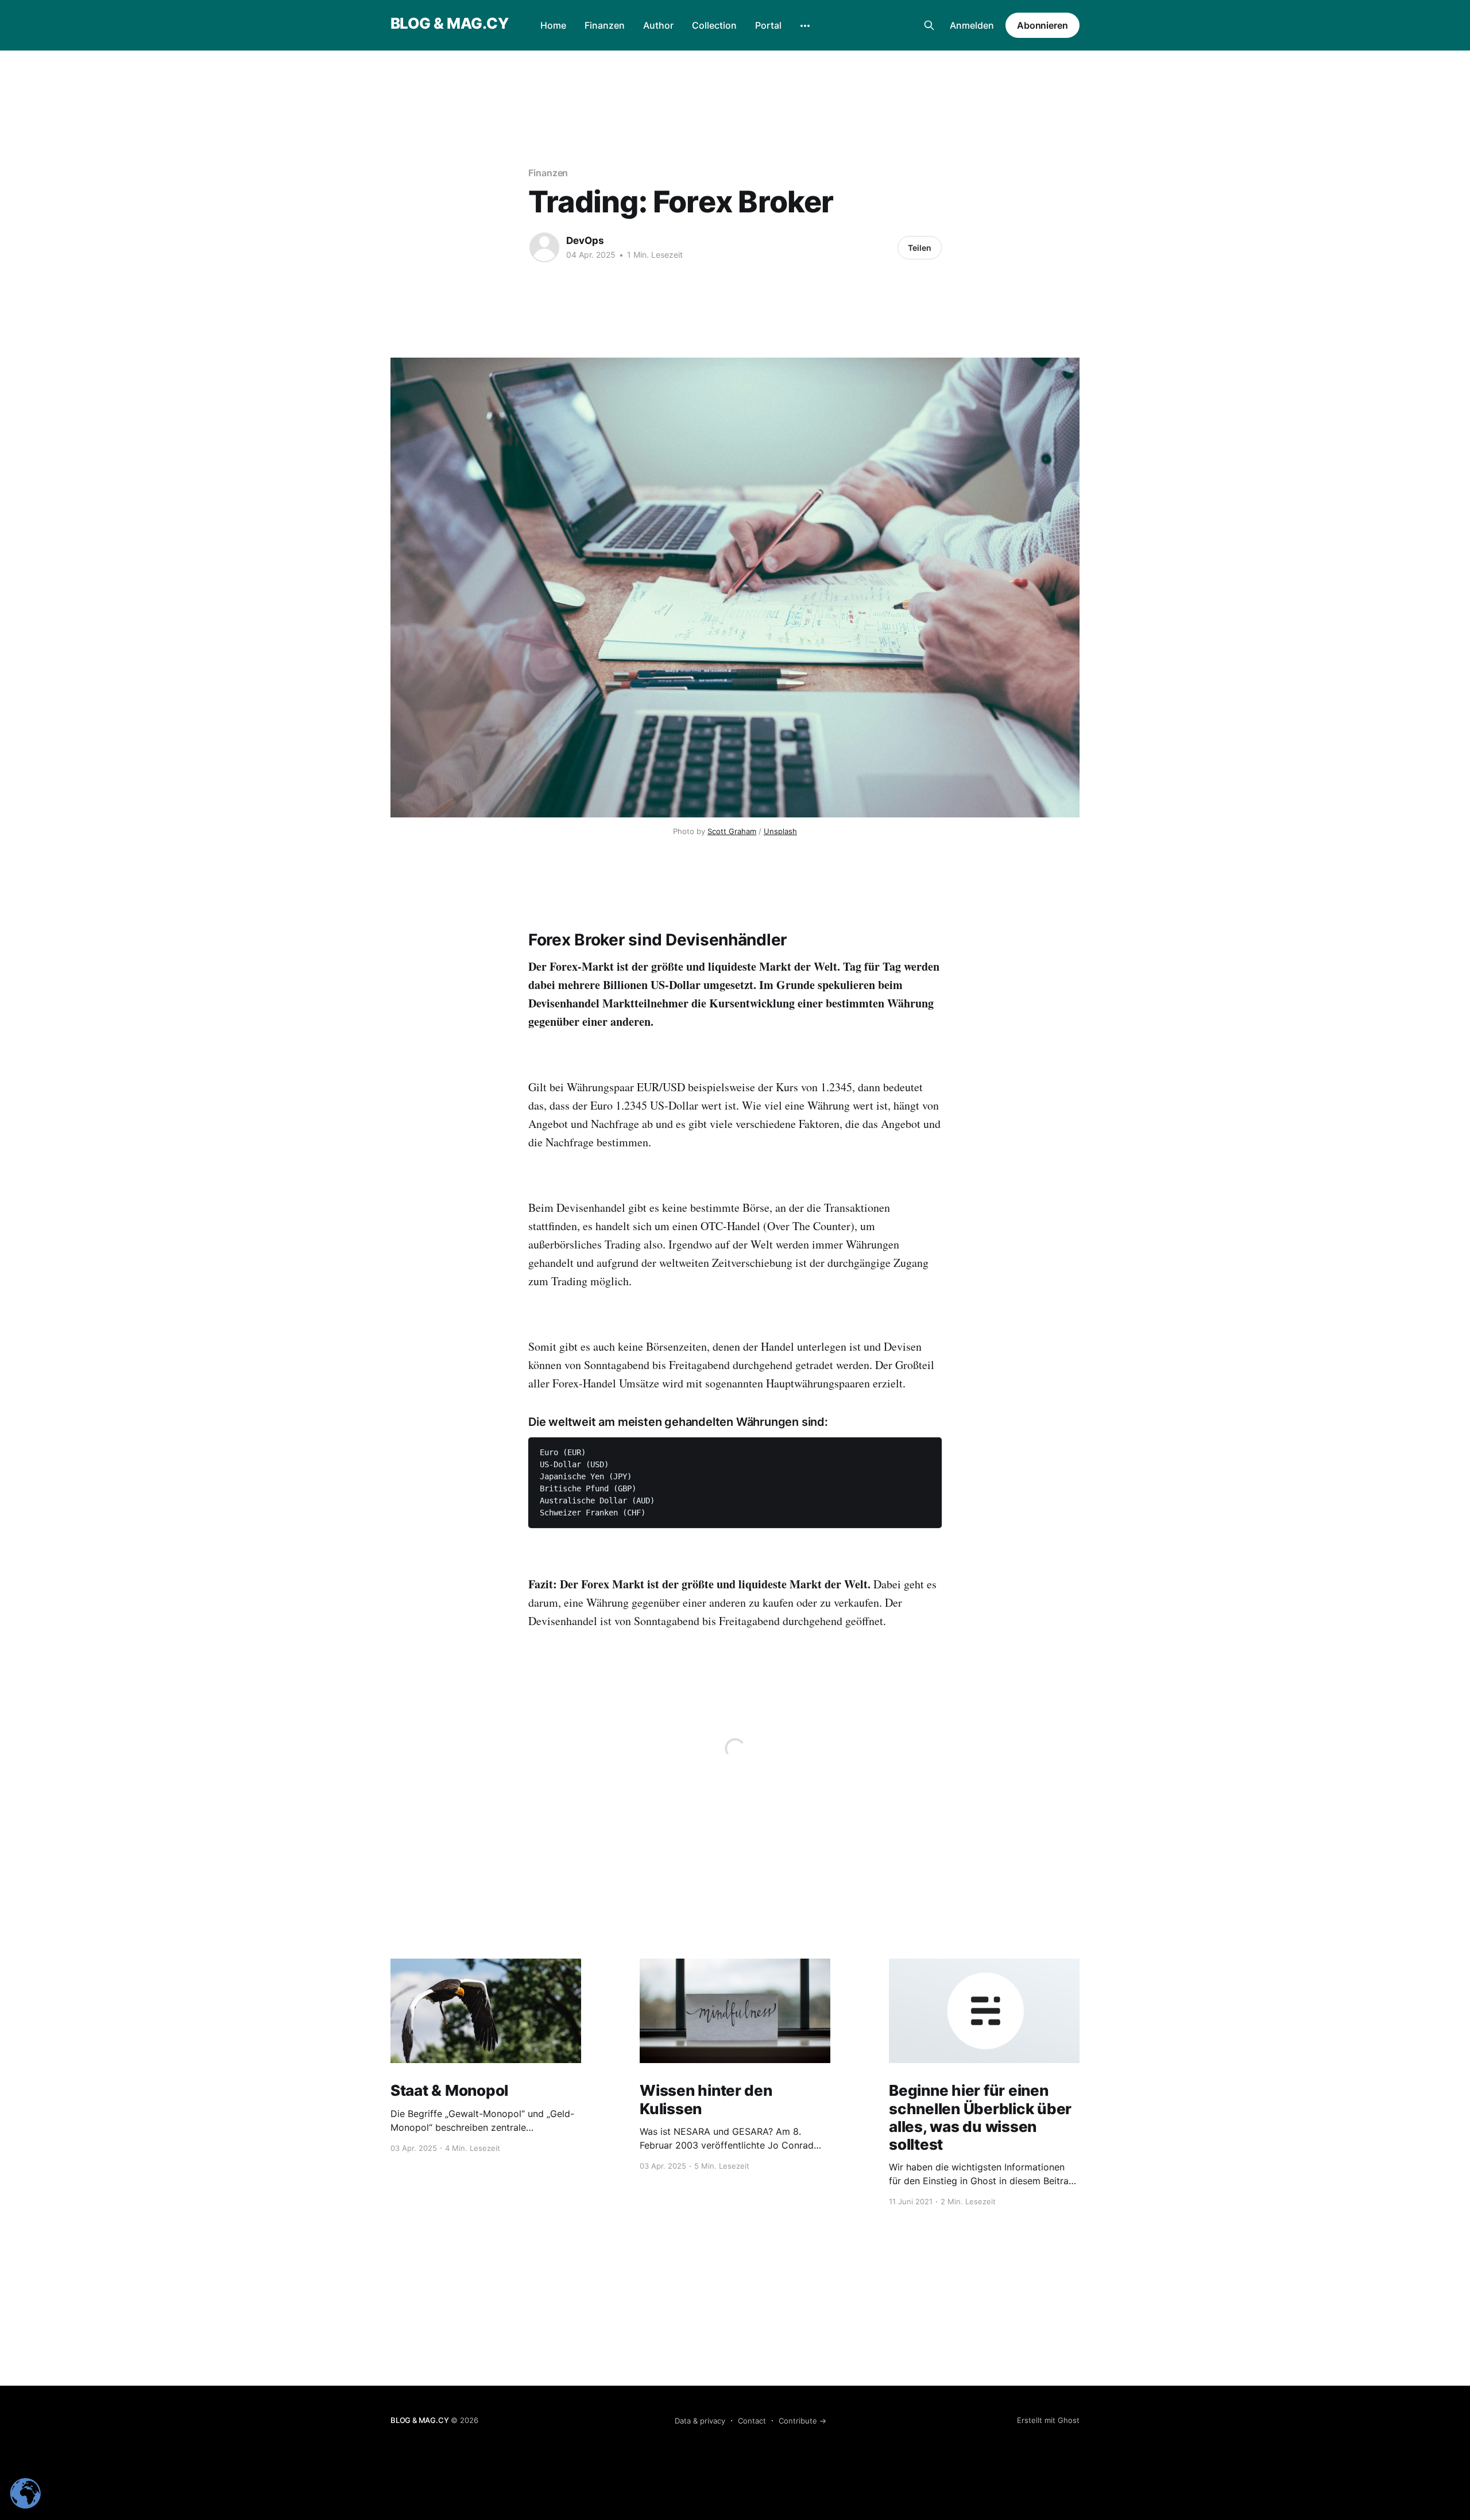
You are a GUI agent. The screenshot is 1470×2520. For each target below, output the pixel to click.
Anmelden (972, 25)
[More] (805, 26)
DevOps (585, 241)
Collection (714, 25)
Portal (768, 25)
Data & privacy (700, 2421)
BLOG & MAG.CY (449, 24)
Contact (752, 2421)
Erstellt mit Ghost (1048, 2420)
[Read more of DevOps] (544, 247)
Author (658, 25)
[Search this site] (929, 25)
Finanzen (605, 25)
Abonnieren (1042, 25)
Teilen (920, 248)
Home (553, 25)
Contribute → (802, 2421)
